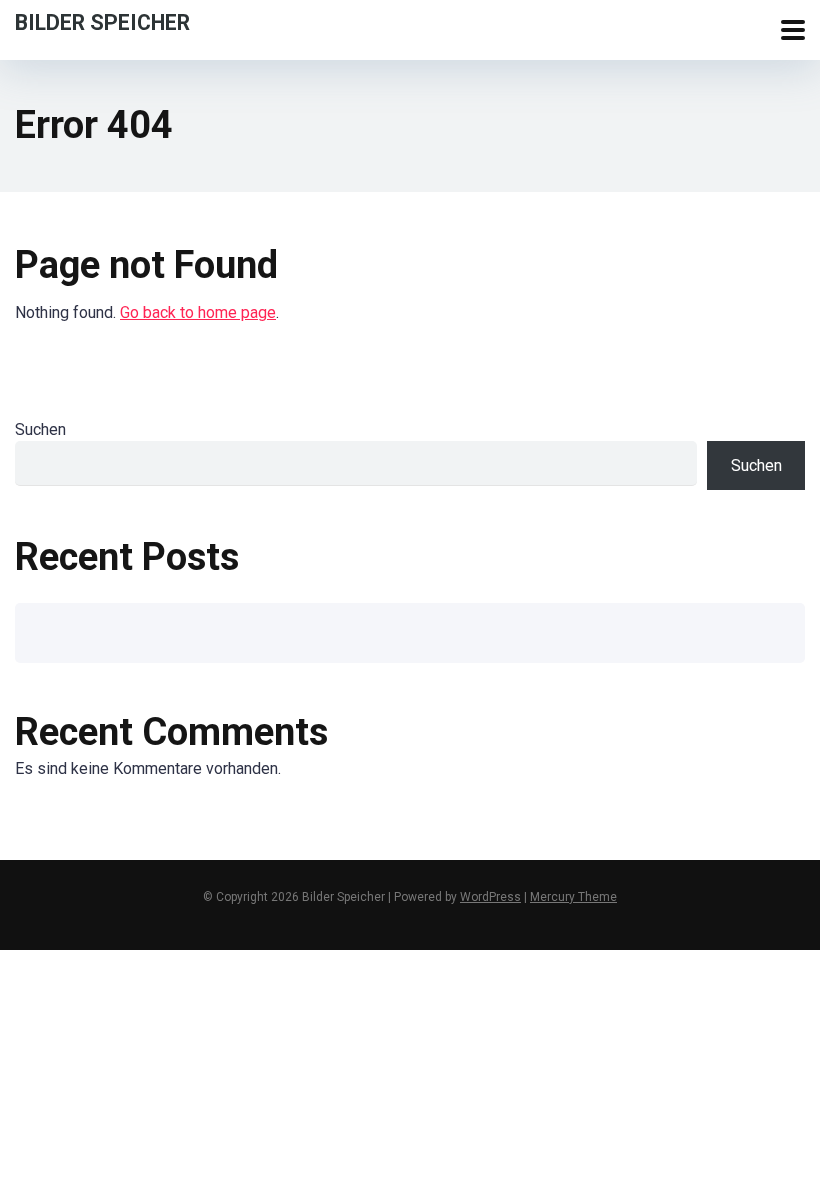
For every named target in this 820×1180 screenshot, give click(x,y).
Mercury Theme (573, 897)
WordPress (490, 897)
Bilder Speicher (102, 21)
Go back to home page (198, 312)
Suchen (40, 429)
